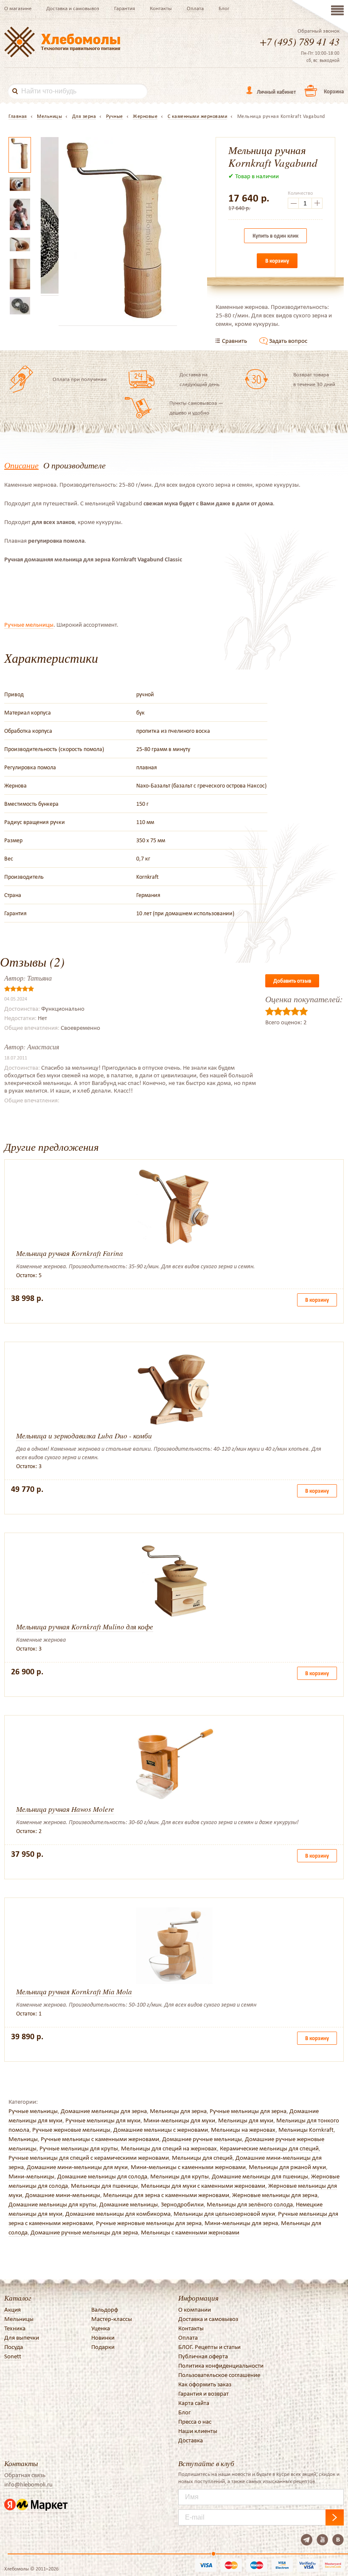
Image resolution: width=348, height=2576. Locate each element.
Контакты (161, 8)
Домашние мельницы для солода (102, 2176)
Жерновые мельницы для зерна (275, 2195)
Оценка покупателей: (304, 999)
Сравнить (234, 341)
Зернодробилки (182, 2204)
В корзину (277, 261)
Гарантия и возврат (203, 2394)
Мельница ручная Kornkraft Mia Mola (74, 1992)
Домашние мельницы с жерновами (161, 2130)
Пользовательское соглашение (219, 2375)
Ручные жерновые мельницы (71, 2130)
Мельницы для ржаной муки (287, 2167)
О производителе (74, 465)
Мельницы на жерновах (243, 2130)
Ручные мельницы (29, 625)
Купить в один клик (275, 236)
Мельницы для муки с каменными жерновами (203, 2186)
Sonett (13, 2356)
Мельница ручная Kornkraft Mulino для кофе (85, 1627)
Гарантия (125, 8)
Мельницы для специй (202, 2158)
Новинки (103, 2338)
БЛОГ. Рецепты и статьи (209, 2347)
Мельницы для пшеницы (104, 2186)
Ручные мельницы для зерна (248, 2111)
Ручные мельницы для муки (103, 2120)
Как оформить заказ (205, 2384)
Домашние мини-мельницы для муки (77, 2167)
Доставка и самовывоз (73, 8)
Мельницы (23, 2139)
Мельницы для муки (246, 2120)
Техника (15, 2328)
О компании (195, 2310)
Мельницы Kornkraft (306, 2130)
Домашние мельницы (129, 2204)
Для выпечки (22, 2338)
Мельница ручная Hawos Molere (65, 1809)
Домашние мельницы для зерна (104, 2111)
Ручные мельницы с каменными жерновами (100, 2139)
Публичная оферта (203, 2356)
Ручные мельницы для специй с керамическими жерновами (89, 2158)
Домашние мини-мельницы (63, 2195)
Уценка (101, 2328)
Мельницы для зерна (178, 2111)
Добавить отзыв (292, 981)
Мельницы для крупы (180, 2176)
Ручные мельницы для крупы (79, 2148)
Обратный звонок (319, 31)
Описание (21, 465)
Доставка (191, 2440)
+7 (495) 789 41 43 (300, 41)
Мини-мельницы (31, 2176)
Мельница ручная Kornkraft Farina (70, 1253)
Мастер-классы (112, 2319)
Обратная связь (25, 2475)
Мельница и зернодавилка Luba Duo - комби (84, 1436)
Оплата (195, 8)
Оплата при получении (80, 379)
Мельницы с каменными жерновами (190, 2232)
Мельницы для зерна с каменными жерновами (166, 2195)
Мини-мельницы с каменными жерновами (188, 2167)
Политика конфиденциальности (221, 2366)
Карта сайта (194, 2403)
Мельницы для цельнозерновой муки (224, 2214)
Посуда (14, 2347)
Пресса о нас (195, 2422)
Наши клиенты (198, 2431)
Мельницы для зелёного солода (250, 2204)
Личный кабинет (276, 92)
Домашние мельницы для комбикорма (118, 2214)
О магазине (18, 8)
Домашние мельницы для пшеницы (260, 2176)
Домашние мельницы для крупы (52, 2204)
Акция (13, 2310)
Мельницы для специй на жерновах (169, 2148)
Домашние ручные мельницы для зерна (84, 2232)
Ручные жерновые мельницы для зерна (149, 2223)
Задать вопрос (288, 341)
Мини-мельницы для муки (179, 2120)
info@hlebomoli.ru (28, 2484)
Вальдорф (105, 2310)
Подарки (103, 2347)
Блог (224, 8)
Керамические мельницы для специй (269, 2148)
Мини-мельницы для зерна (241, 2223)
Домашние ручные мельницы (202, 2139)
